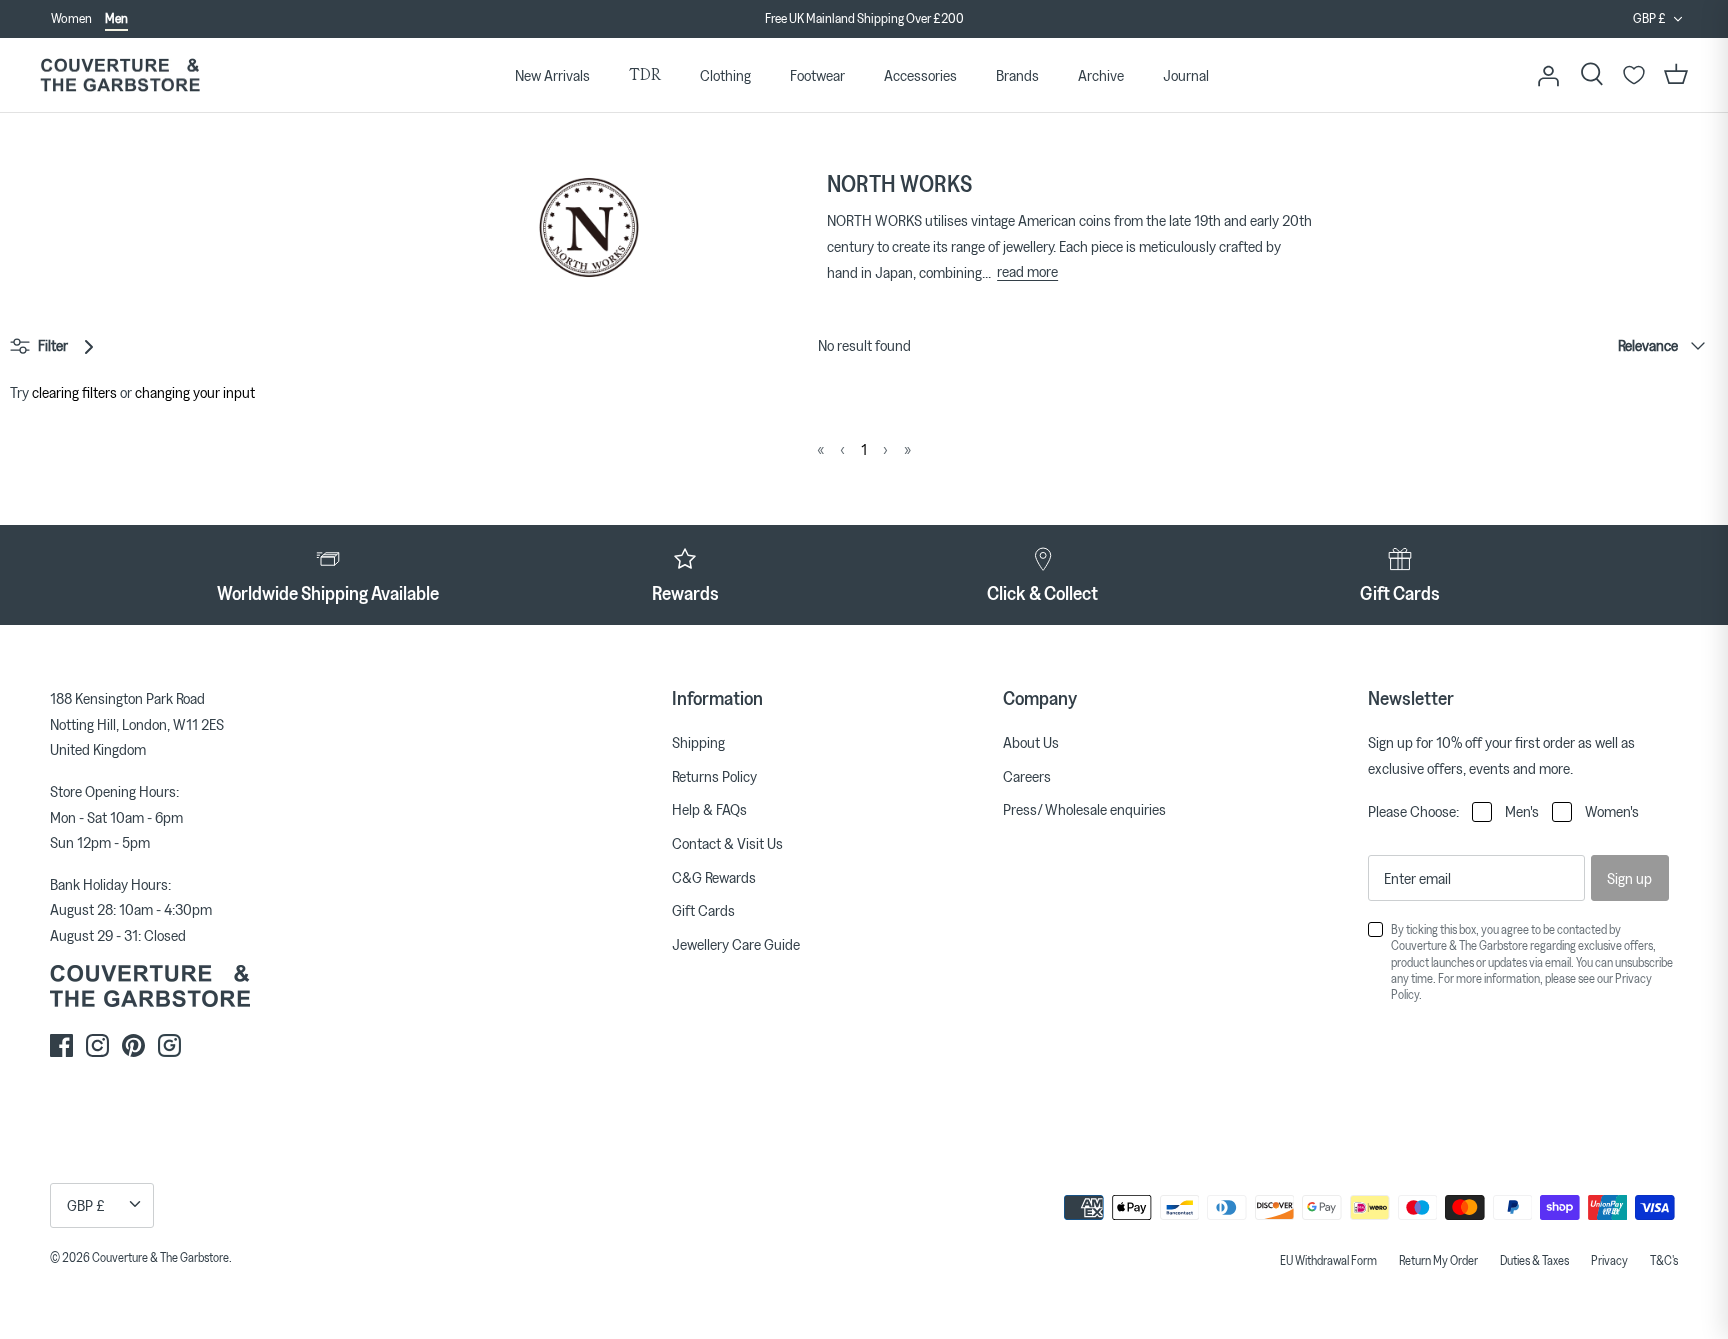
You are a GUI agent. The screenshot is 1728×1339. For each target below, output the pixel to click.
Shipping (698, 742)
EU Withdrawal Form (1328, 1260)
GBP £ (1649, 18)
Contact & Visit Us (727, 843)
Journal (1186, 75)
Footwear (817, 75)
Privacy (1609, 1260)
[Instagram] (97, 1045)
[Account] (1548, 75)
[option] (863, 25)
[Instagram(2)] (169, 1045)
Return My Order (1438, 1260)
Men (116, 18)
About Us (1031, 742)
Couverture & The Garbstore (160, 1257)
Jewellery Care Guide (736, 944)
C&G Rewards (714, 877)
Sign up (1629, 878)
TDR (645, 74)
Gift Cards (703, 910)
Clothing (725, 75)
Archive (1101, 75)
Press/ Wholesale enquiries (1084, 809)
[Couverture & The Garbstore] (120, 75)
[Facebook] (61, 1045)
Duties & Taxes (1534, 1260)
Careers (1027, 776)
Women (71, 18)
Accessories (920, 75)
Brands (1017, 75)
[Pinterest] (133, 1045)
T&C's (1664, 1260)
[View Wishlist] (1634, 75)
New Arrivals (552, 75)
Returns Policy (714, 776)
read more (1027, 271)
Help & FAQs (709, 809)
